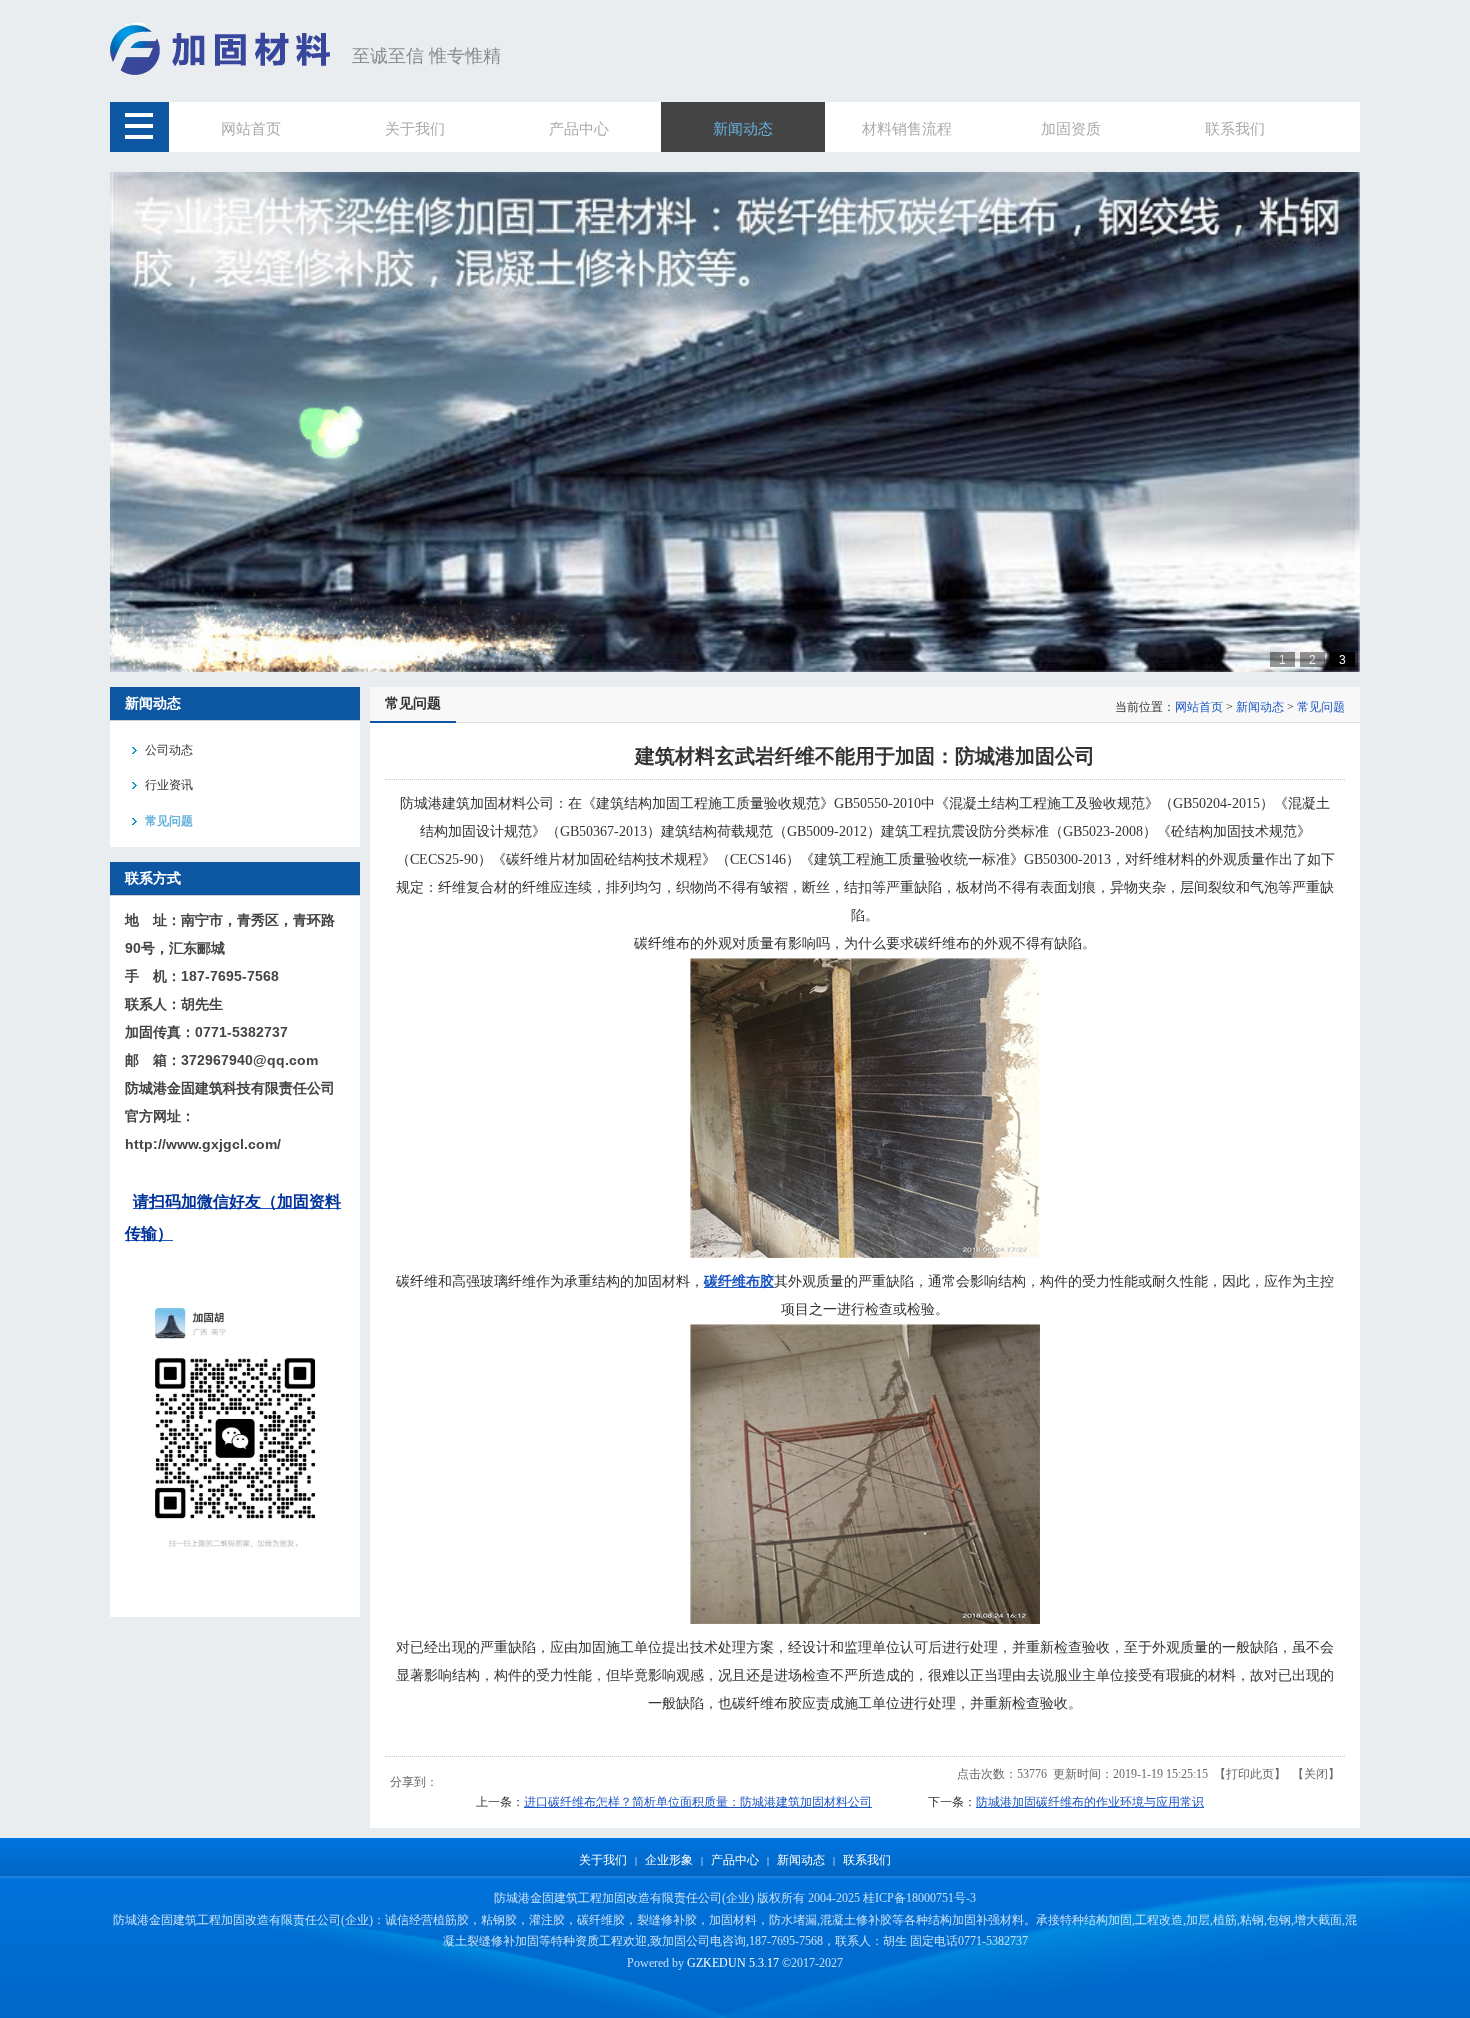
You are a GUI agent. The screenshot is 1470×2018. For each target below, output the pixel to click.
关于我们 (603, 1860)
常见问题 (1321, 707)
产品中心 (735, 1860)
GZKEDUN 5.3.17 (733, 1963)
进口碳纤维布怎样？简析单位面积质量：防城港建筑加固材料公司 (698, 1802)
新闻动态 (1260, 707)
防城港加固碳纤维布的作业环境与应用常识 (1090, 1802)
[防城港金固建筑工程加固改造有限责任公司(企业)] (226, 72)
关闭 (1316, 1774)
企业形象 (669, 1860)
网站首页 (1199, 707)
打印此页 (1250, 1774)
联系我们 (867, 1860)
